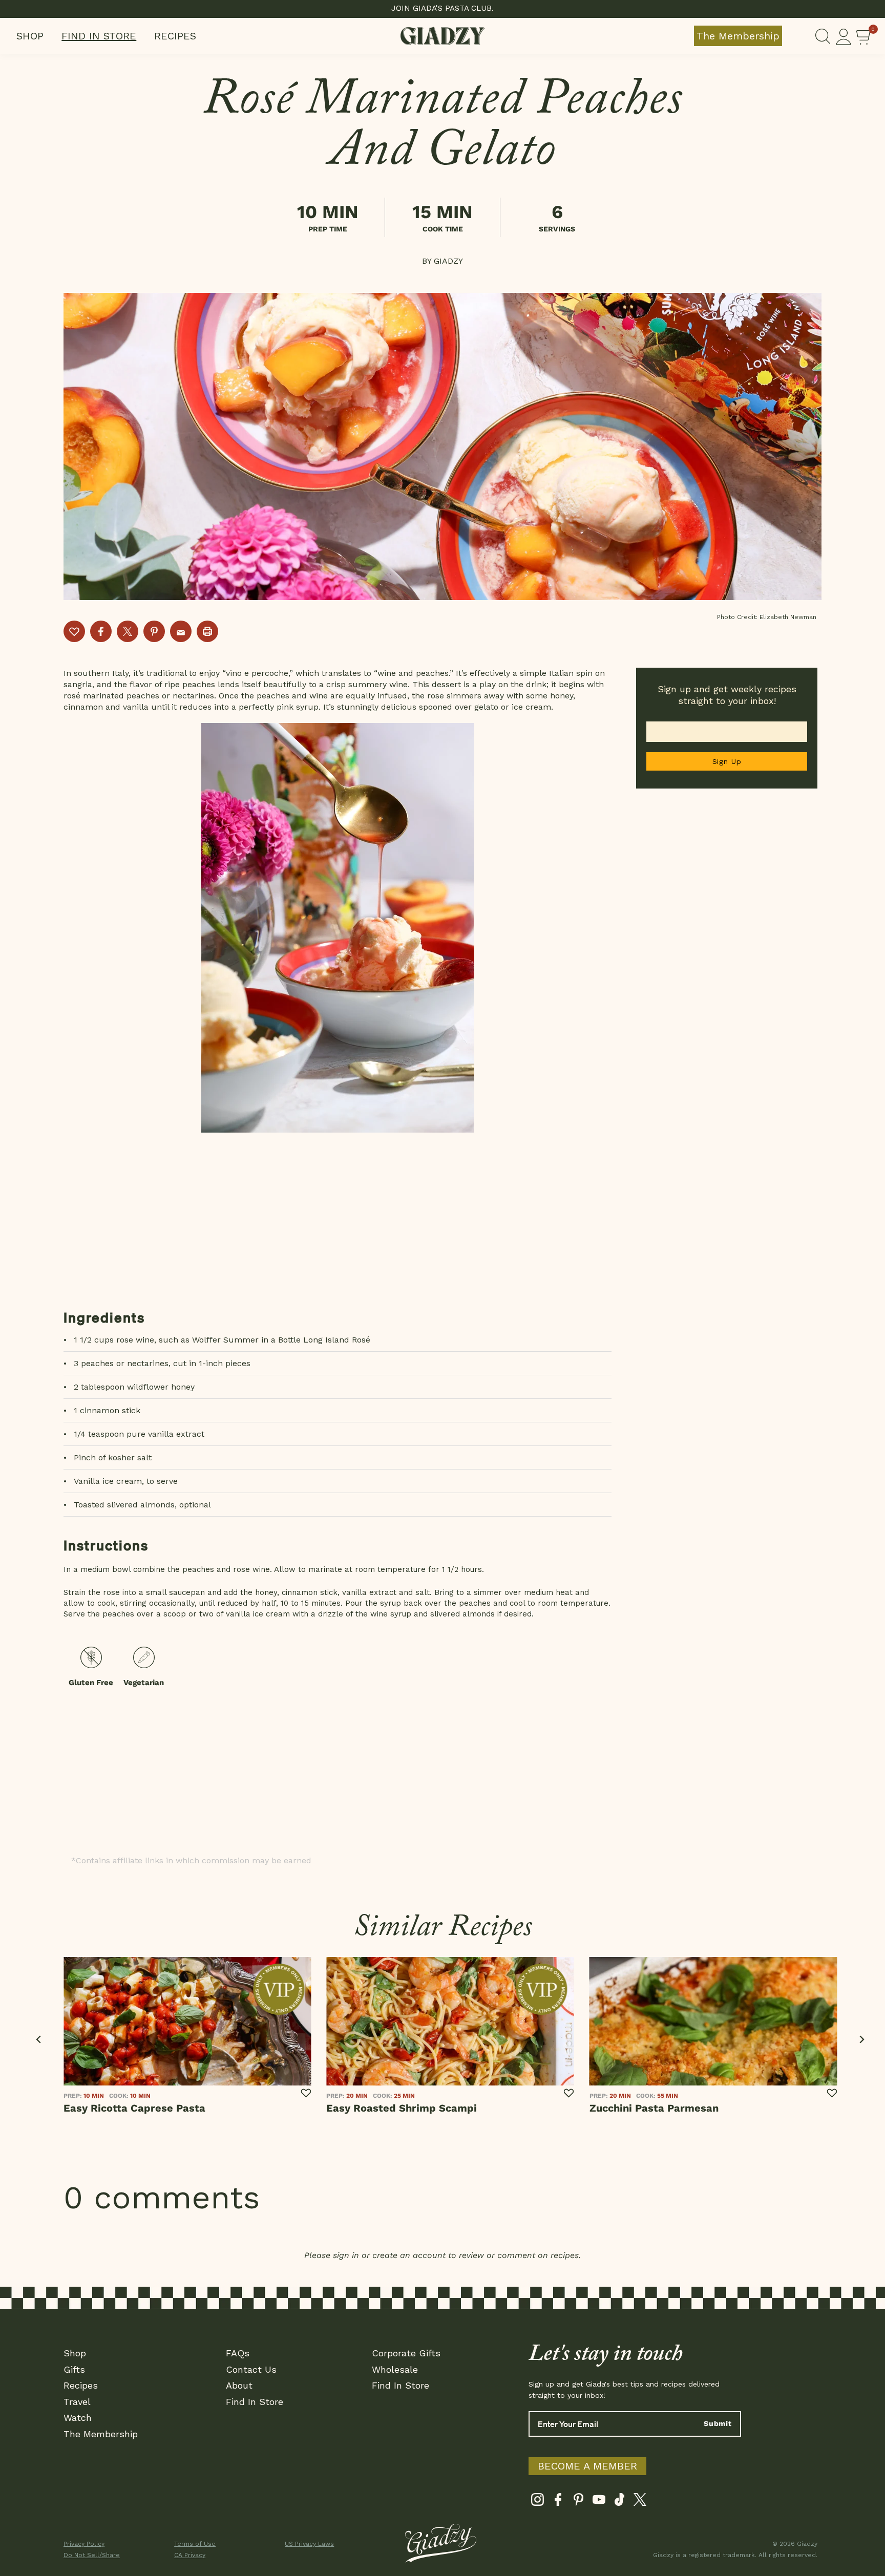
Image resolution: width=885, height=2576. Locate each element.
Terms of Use (195, 2544)
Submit (718, 2423)
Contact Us (251, 2369)
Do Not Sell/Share (92, 2555)
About (239, 2385)
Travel (77, 2402)
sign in (346, 2255)
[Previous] (39, 2040)
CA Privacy (190, 2555)
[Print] (207, 631)
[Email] (181, 631)
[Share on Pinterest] (154, 631)
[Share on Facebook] (101, 631)
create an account (409, 2255)
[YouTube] (599, 2502)
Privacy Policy (84, 2544)
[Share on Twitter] (128, 631)
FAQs (238, 2353)
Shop (30, 36)
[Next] (861, 2040)
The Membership (738, 36)
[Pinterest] (578, 2502)
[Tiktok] (619, 2502)
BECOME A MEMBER (587, 2466)
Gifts (74, 2369)
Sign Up (727, 761)
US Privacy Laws (309, 2544)
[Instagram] (538, 2502)
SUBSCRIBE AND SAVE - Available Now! (443, 8)
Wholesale (395, 2369)
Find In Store (99, 36)
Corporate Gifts (406, 2353)
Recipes (175, 36)
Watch (78, 2418)
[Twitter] (640, 2502)
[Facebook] (558, 2502)
